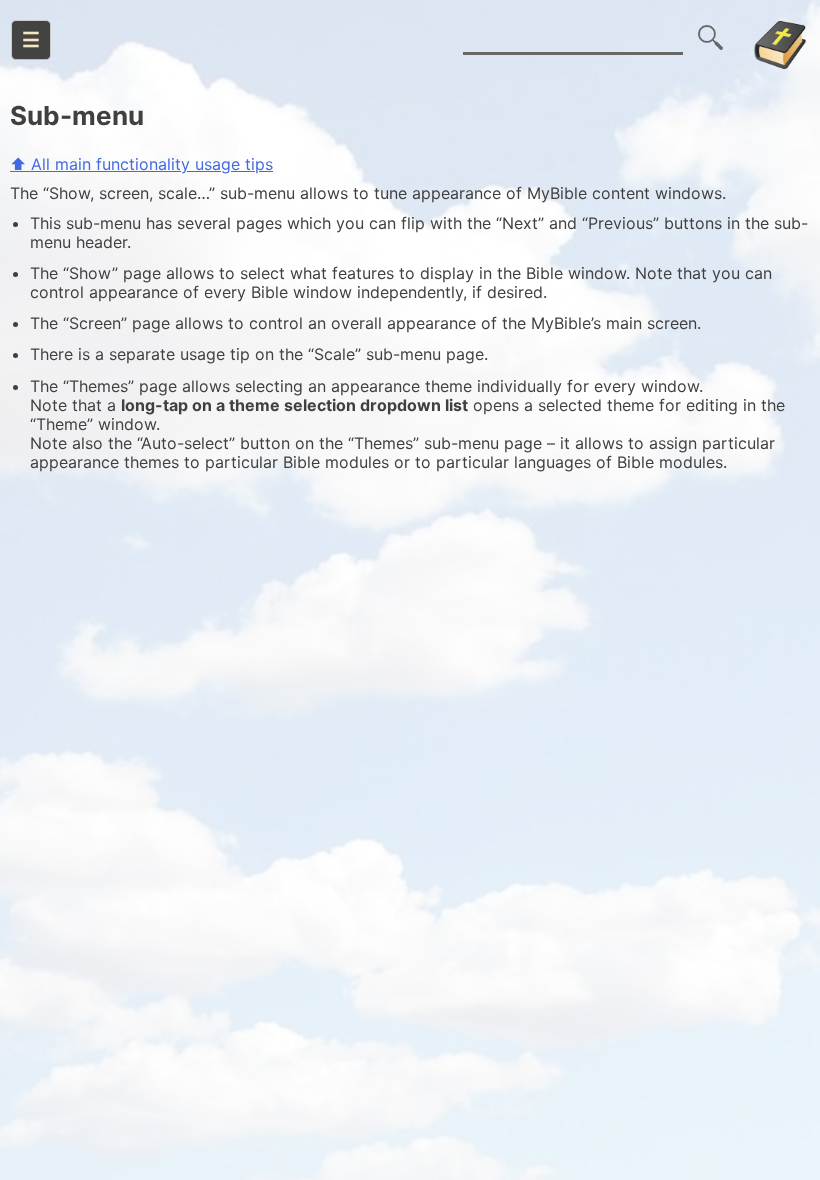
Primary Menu (31, 40)
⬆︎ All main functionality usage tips (141, 164)
